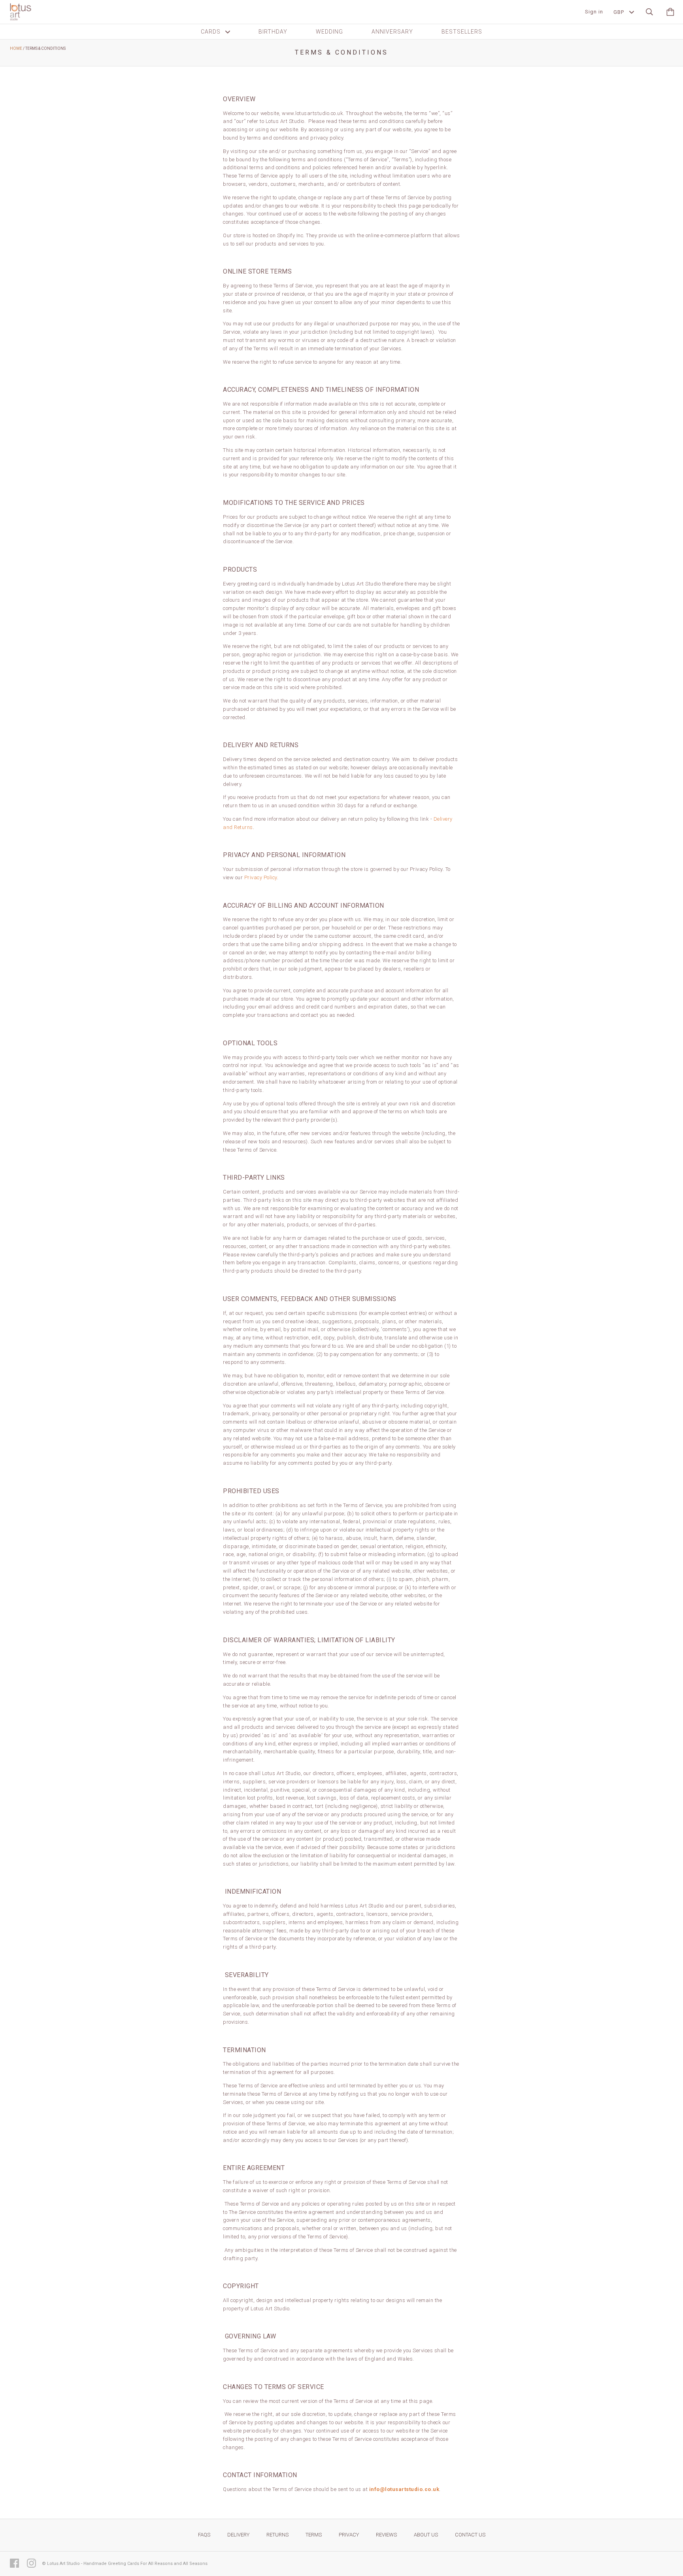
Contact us (470, 2535)
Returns (277, 2535)
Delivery (238, 2535)
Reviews (386, 2535)
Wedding (329, 32)
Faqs (204, 2535)
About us (426, 2535)
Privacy (349, 2535)
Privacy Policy (261, 877)
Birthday (273, 32)
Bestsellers (462, 32)
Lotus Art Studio (63, 2564)
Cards (211, 32)
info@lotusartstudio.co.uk (404, 2489)
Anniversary (392, 32)
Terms (314, 2535)
